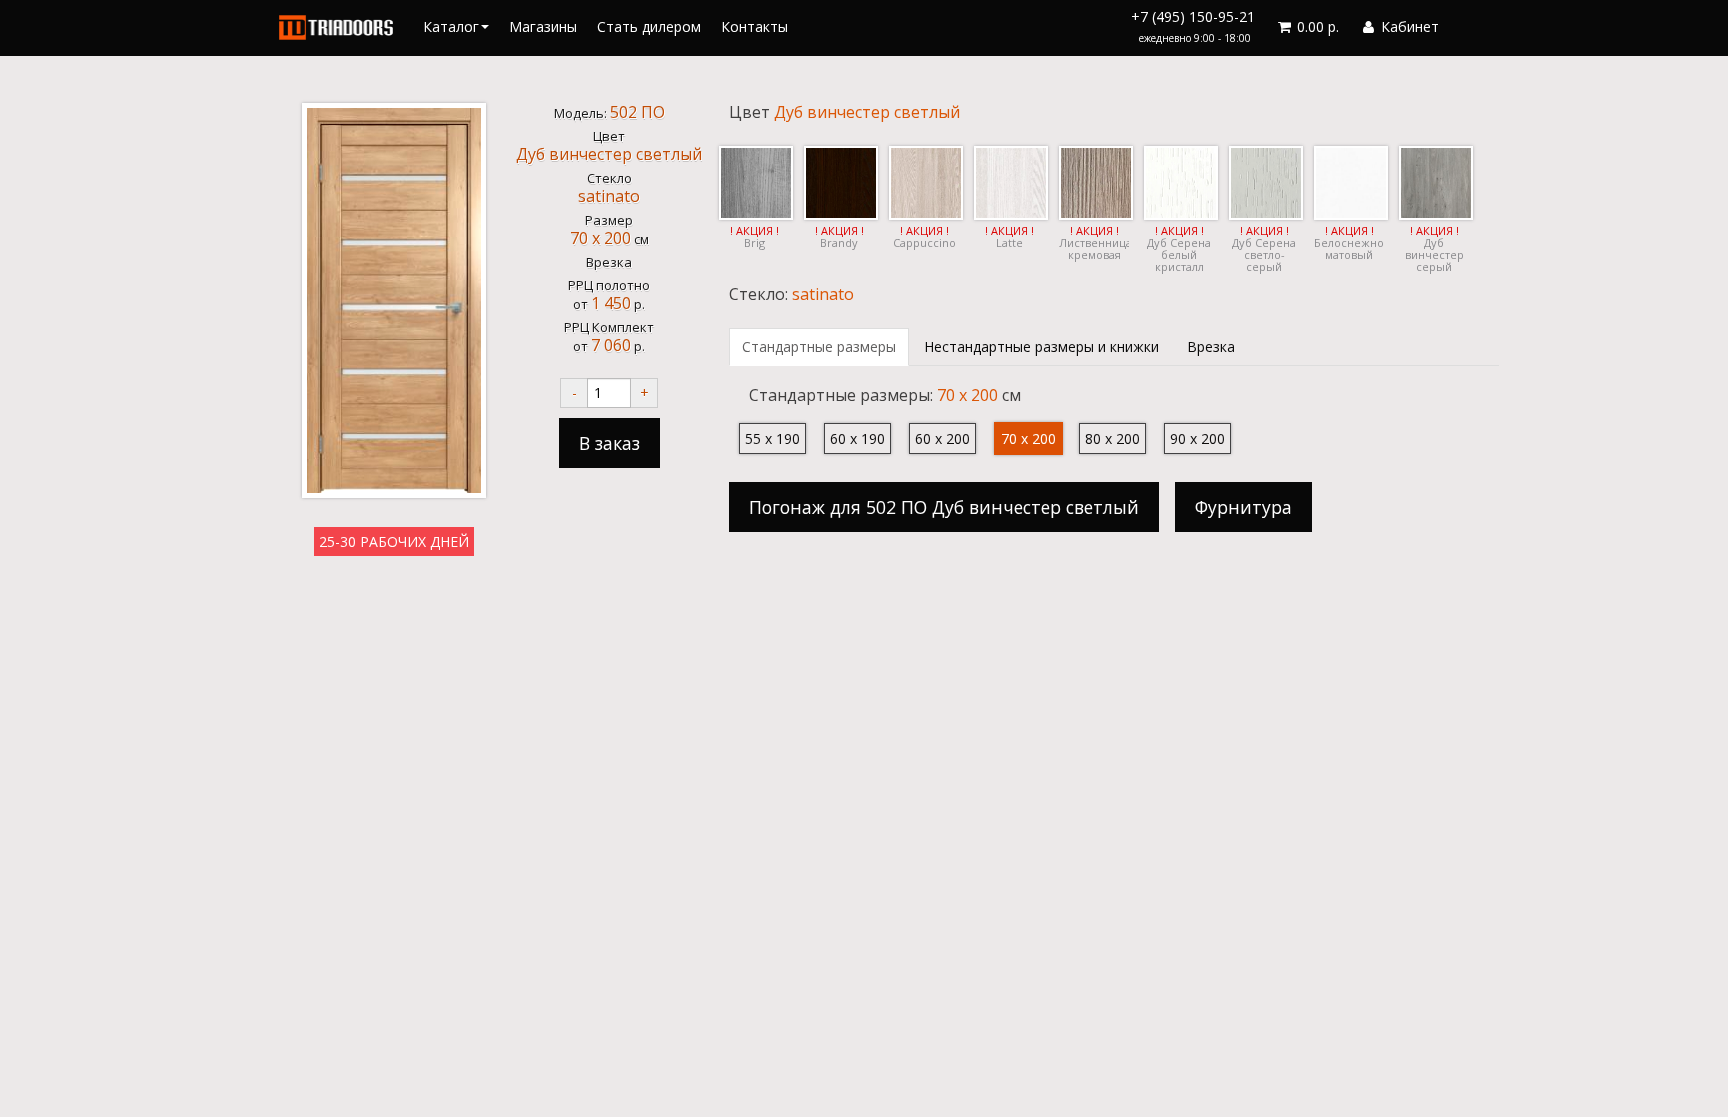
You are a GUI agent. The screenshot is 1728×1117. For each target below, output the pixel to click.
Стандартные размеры (819, 346)
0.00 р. (1316, 26)
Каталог (451, 26)
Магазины (543, 26)
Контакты (754, 26)
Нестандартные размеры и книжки (1041, 346)
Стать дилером (649, 26)
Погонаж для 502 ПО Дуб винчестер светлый (944, 507)
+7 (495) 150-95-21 (1193, 26)
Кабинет (1408, 26)
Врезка (1211, 346)
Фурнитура (1243, 507)
